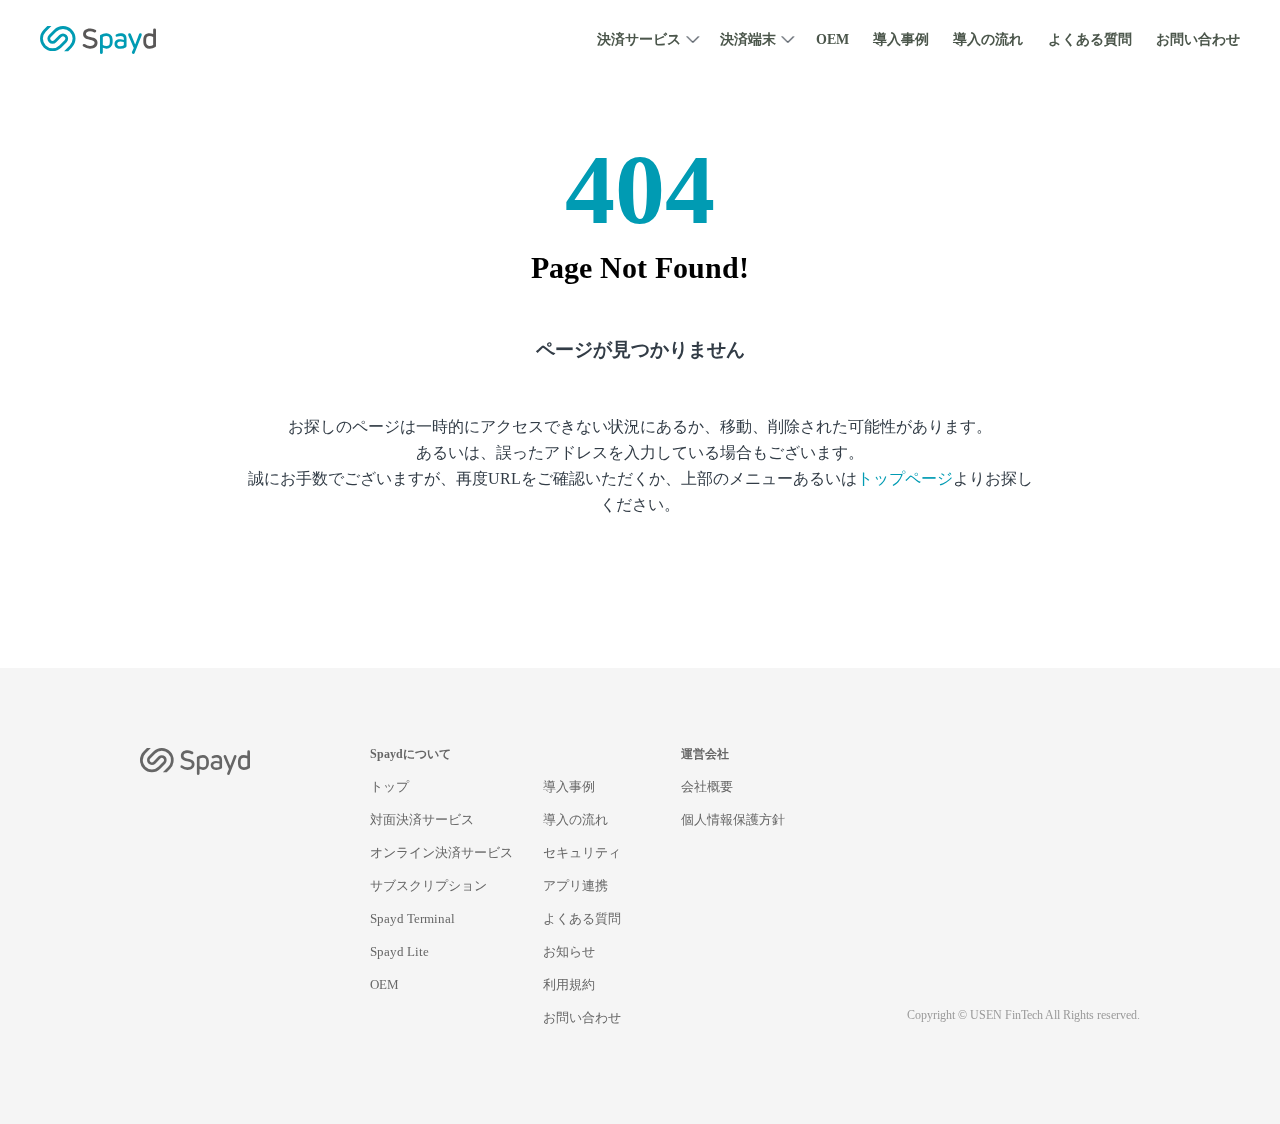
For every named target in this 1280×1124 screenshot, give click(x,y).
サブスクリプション (428, 885)
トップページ (905, 478)
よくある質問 (1090, 39)
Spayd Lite (399, 951)
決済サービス (639, 39)
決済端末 (748, 39)
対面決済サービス (422, 819)
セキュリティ (582, 852)
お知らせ (569, 951)
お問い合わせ (1198, 39)
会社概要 (707, 786)
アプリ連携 (575, 885)
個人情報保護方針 (733, 819)
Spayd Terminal (412, 918)
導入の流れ (988, 39)
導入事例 (901, 39)
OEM (832, 39)
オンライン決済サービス (441, 852)
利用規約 (569, 984)
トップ (389, 786)
